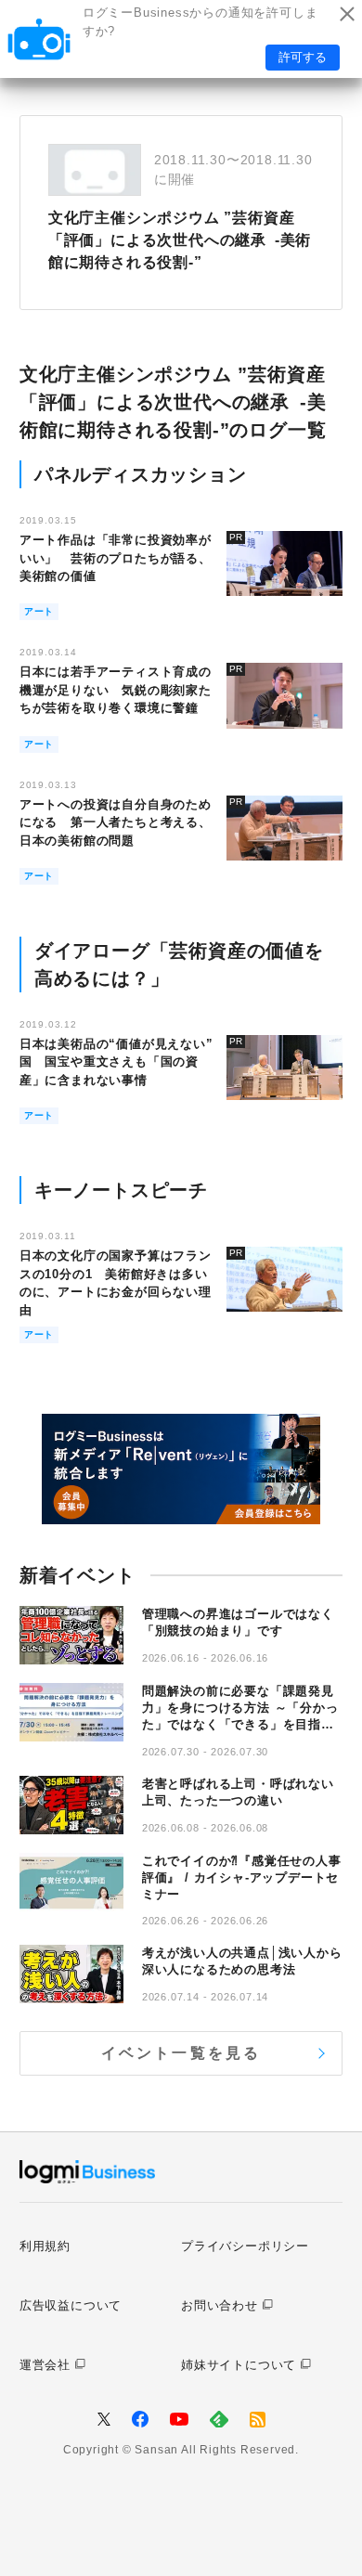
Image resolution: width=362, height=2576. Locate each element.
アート (39, 611)
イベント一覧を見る (181, 2053)
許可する (303, 57)
